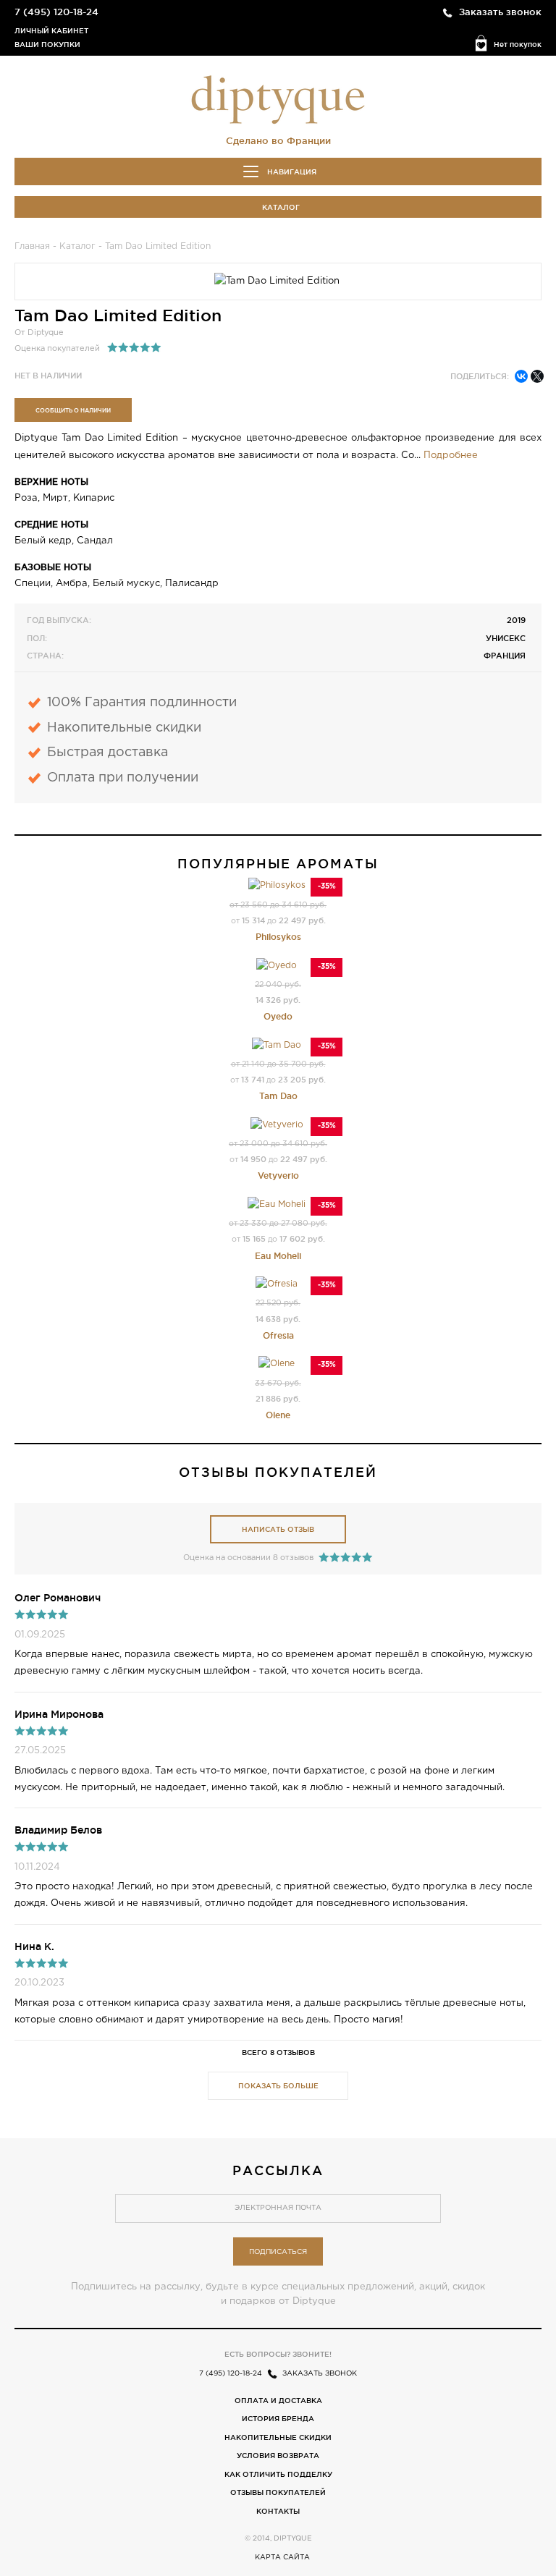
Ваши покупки (47, 45)
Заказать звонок (500, 12)
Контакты (278, 2511)
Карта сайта (282, 2558)
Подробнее (451, 456)
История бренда (278, 2419)
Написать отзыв (278, 1529)
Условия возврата (278, 2456)
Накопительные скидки (278, 2437)
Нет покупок (518, 45)
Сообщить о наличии (73, 410)
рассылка (278, 2170)
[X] (537, 376)
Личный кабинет (51, 31)
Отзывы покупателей (278, 2492)
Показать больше (278, 2086)
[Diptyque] (278, 98)
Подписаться (278, 2252)
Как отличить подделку (278, 2474)
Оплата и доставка (278, 2401)
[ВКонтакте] (521, 376)
